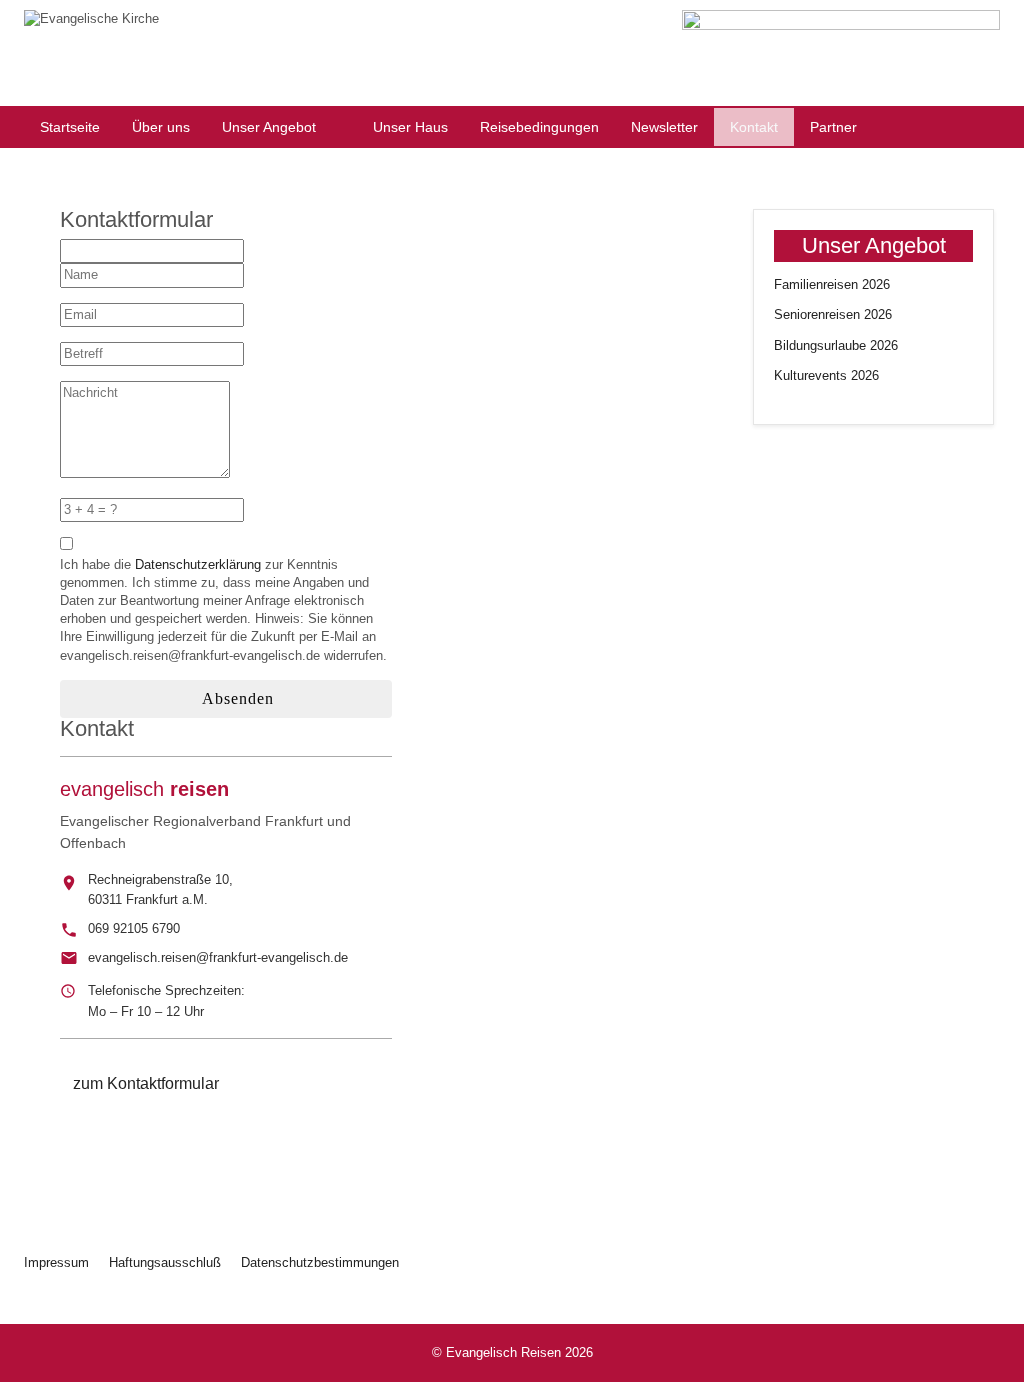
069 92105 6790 (134, 928)
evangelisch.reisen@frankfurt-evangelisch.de (218, 957)
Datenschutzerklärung (198, 564)
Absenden (236, 698)
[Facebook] (782, 397)
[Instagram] (822, 397)
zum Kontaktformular (146, 1083)
